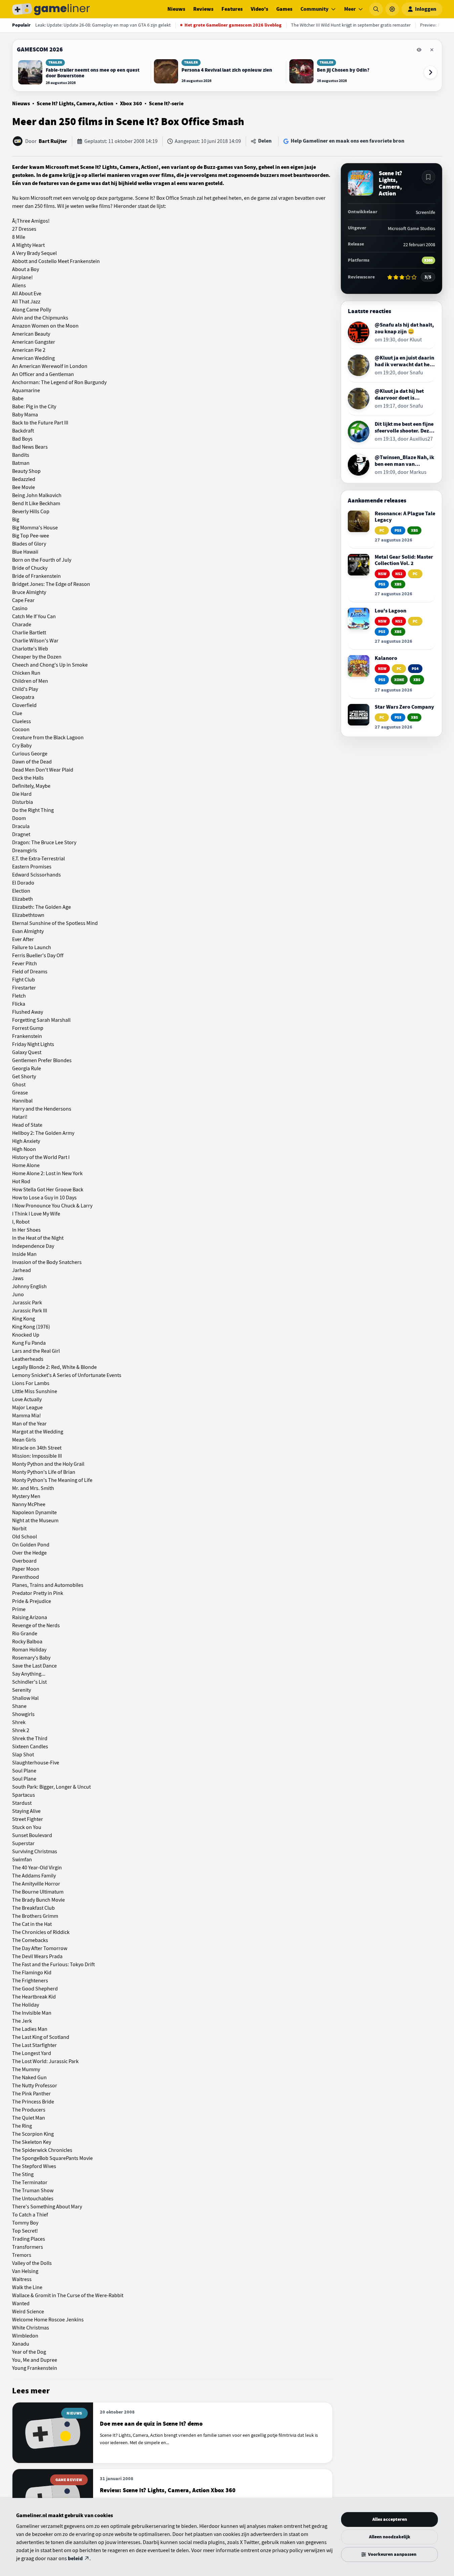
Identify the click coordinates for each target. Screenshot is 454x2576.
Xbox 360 (131, 104)
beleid (75, 2559)
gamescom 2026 (40, 49)
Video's (259, 9)
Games (284, 9)
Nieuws (176, 9)
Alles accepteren (390, 2519)
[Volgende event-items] (430, 72)
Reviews (203, 9)
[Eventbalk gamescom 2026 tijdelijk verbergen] (419, 50)
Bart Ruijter (53, 141)
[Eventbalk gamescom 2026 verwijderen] (432, 50)
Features (232, 9)
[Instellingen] (392, 9)
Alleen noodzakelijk (390, 2537)
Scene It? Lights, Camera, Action (75, 104)
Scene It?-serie (166, 104)
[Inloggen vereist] (428, 177)
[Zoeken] (376, 9)
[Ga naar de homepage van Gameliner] (51, 9)
